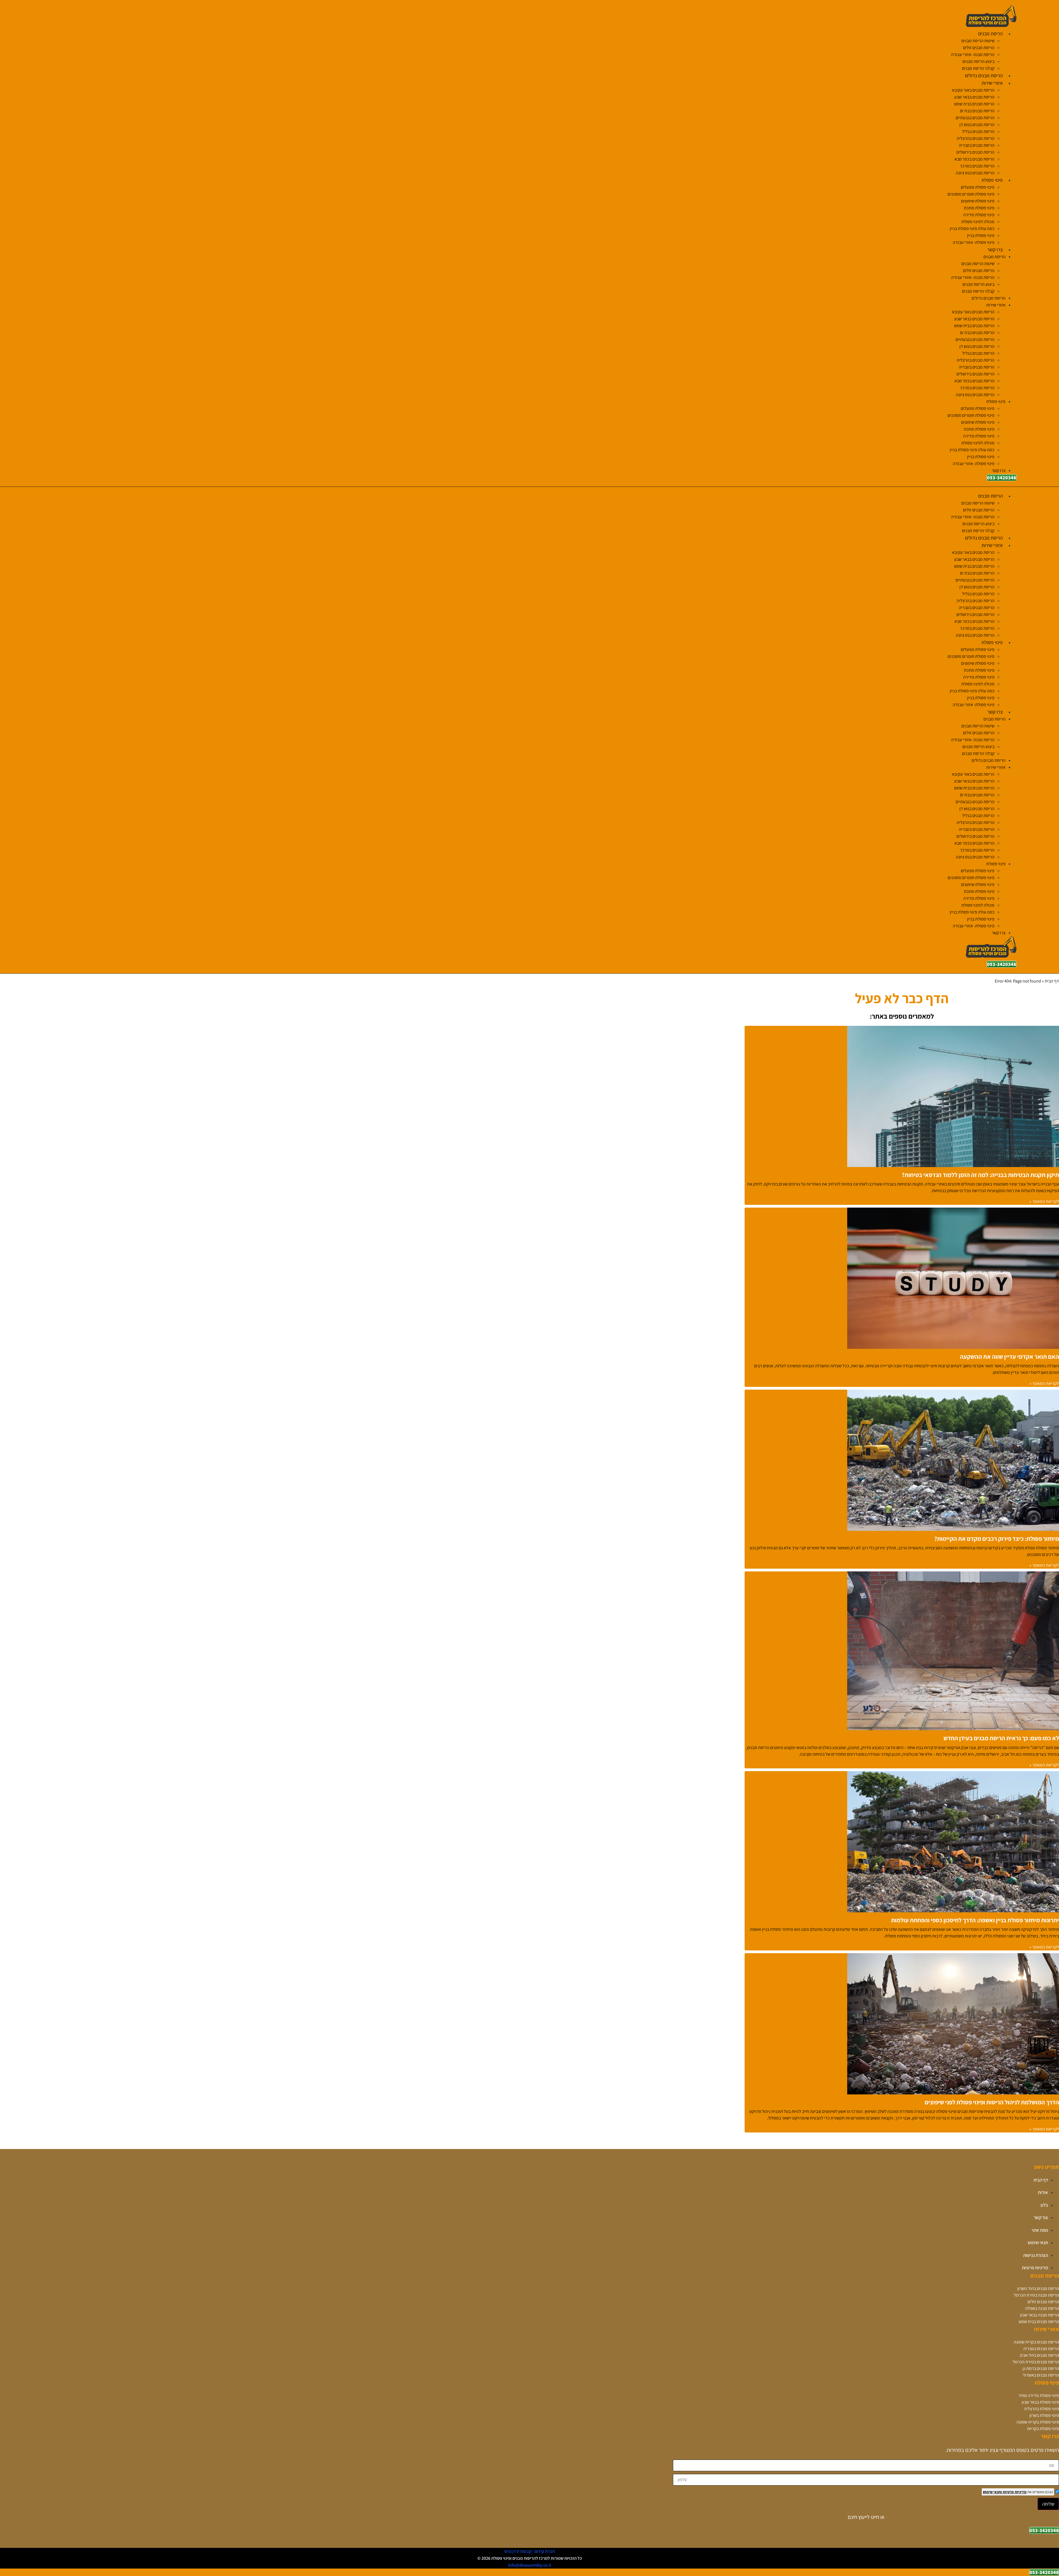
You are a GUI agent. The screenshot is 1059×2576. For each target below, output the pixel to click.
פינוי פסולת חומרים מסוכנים (971, 194)
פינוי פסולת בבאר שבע (1040, 2402)
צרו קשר (995, 249)
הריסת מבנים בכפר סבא (974, 159)
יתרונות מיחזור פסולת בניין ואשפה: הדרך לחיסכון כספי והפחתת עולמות (975, 1920)
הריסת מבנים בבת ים (977, 111)
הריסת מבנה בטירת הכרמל (1036, 2295)
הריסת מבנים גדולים (984, 75)
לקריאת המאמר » (1044, 1201)
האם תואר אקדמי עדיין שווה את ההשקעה (1009, 1357)
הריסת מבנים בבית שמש (974, 104)
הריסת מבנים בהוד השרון (1038, 2288)
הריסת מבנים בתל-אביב (1039, 2355)
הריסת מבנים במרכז (978, 166)
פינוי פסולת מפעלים (978, 187)
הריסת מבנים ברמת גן (1041, 2368)
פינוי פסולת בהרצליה (1041, 2409)
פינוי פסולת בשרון (1044, 2415)
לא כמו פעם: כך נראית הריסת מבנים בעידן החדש (1001, 1738)
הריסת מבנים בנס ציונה (975, 173)
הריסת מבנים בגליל (978, 131)
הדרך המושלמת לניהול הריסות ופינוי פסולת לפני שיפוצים (992, 2102)
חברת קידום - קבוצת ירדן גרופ (529, 2551)
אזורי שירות (992, 83)
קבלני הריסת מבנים (978, 68)
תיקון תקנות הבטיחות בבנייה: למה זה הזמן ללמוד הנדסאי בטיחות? (980, 1175)
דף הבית (1052, 981)
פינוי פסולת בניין (981, 235)
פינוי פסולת (992, 180)
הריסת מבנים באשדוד (1041, 2375)
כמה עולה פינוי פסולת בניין (972, 229)
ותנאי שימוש (992, 2492)
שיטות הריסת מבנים (978, 41)
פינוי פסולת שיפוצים (978, 201)
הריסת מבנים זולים (979, 48)
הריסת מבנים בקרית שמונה (1036, 2342)
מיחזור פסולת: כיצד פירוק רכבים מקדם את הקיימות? (997, 1539)
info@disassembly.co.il (529, 2565)
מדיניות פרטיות (1014, 2492)
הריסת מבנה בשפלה (1042, 2308)
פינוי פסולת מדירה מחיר (1039, 2395)
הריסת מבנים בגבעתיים (975, 118)
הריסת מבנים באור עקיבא (973, 90)
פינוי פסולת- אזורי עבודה (974, 242)
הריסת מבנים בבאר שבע (974, 97)
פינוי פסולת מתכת (979, 208)
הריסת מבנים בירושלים (975, 152)
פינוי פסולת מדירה (979, 215)
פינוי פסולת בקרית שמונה (1038, 2422)
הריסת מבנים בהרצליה (976, 138)
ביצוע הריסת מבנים (978, 61)
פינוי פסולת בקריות (1043, 2429)
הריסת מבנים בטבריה (977, 145)
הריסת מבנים (990, 34)
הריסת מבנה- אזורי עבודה (973, 54)
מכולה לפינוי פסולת (978, 222)
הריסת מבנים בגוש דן (977, 125)
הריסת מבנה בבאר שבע (1039, 2315)
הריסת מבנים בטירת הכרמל (1036, 2362)
